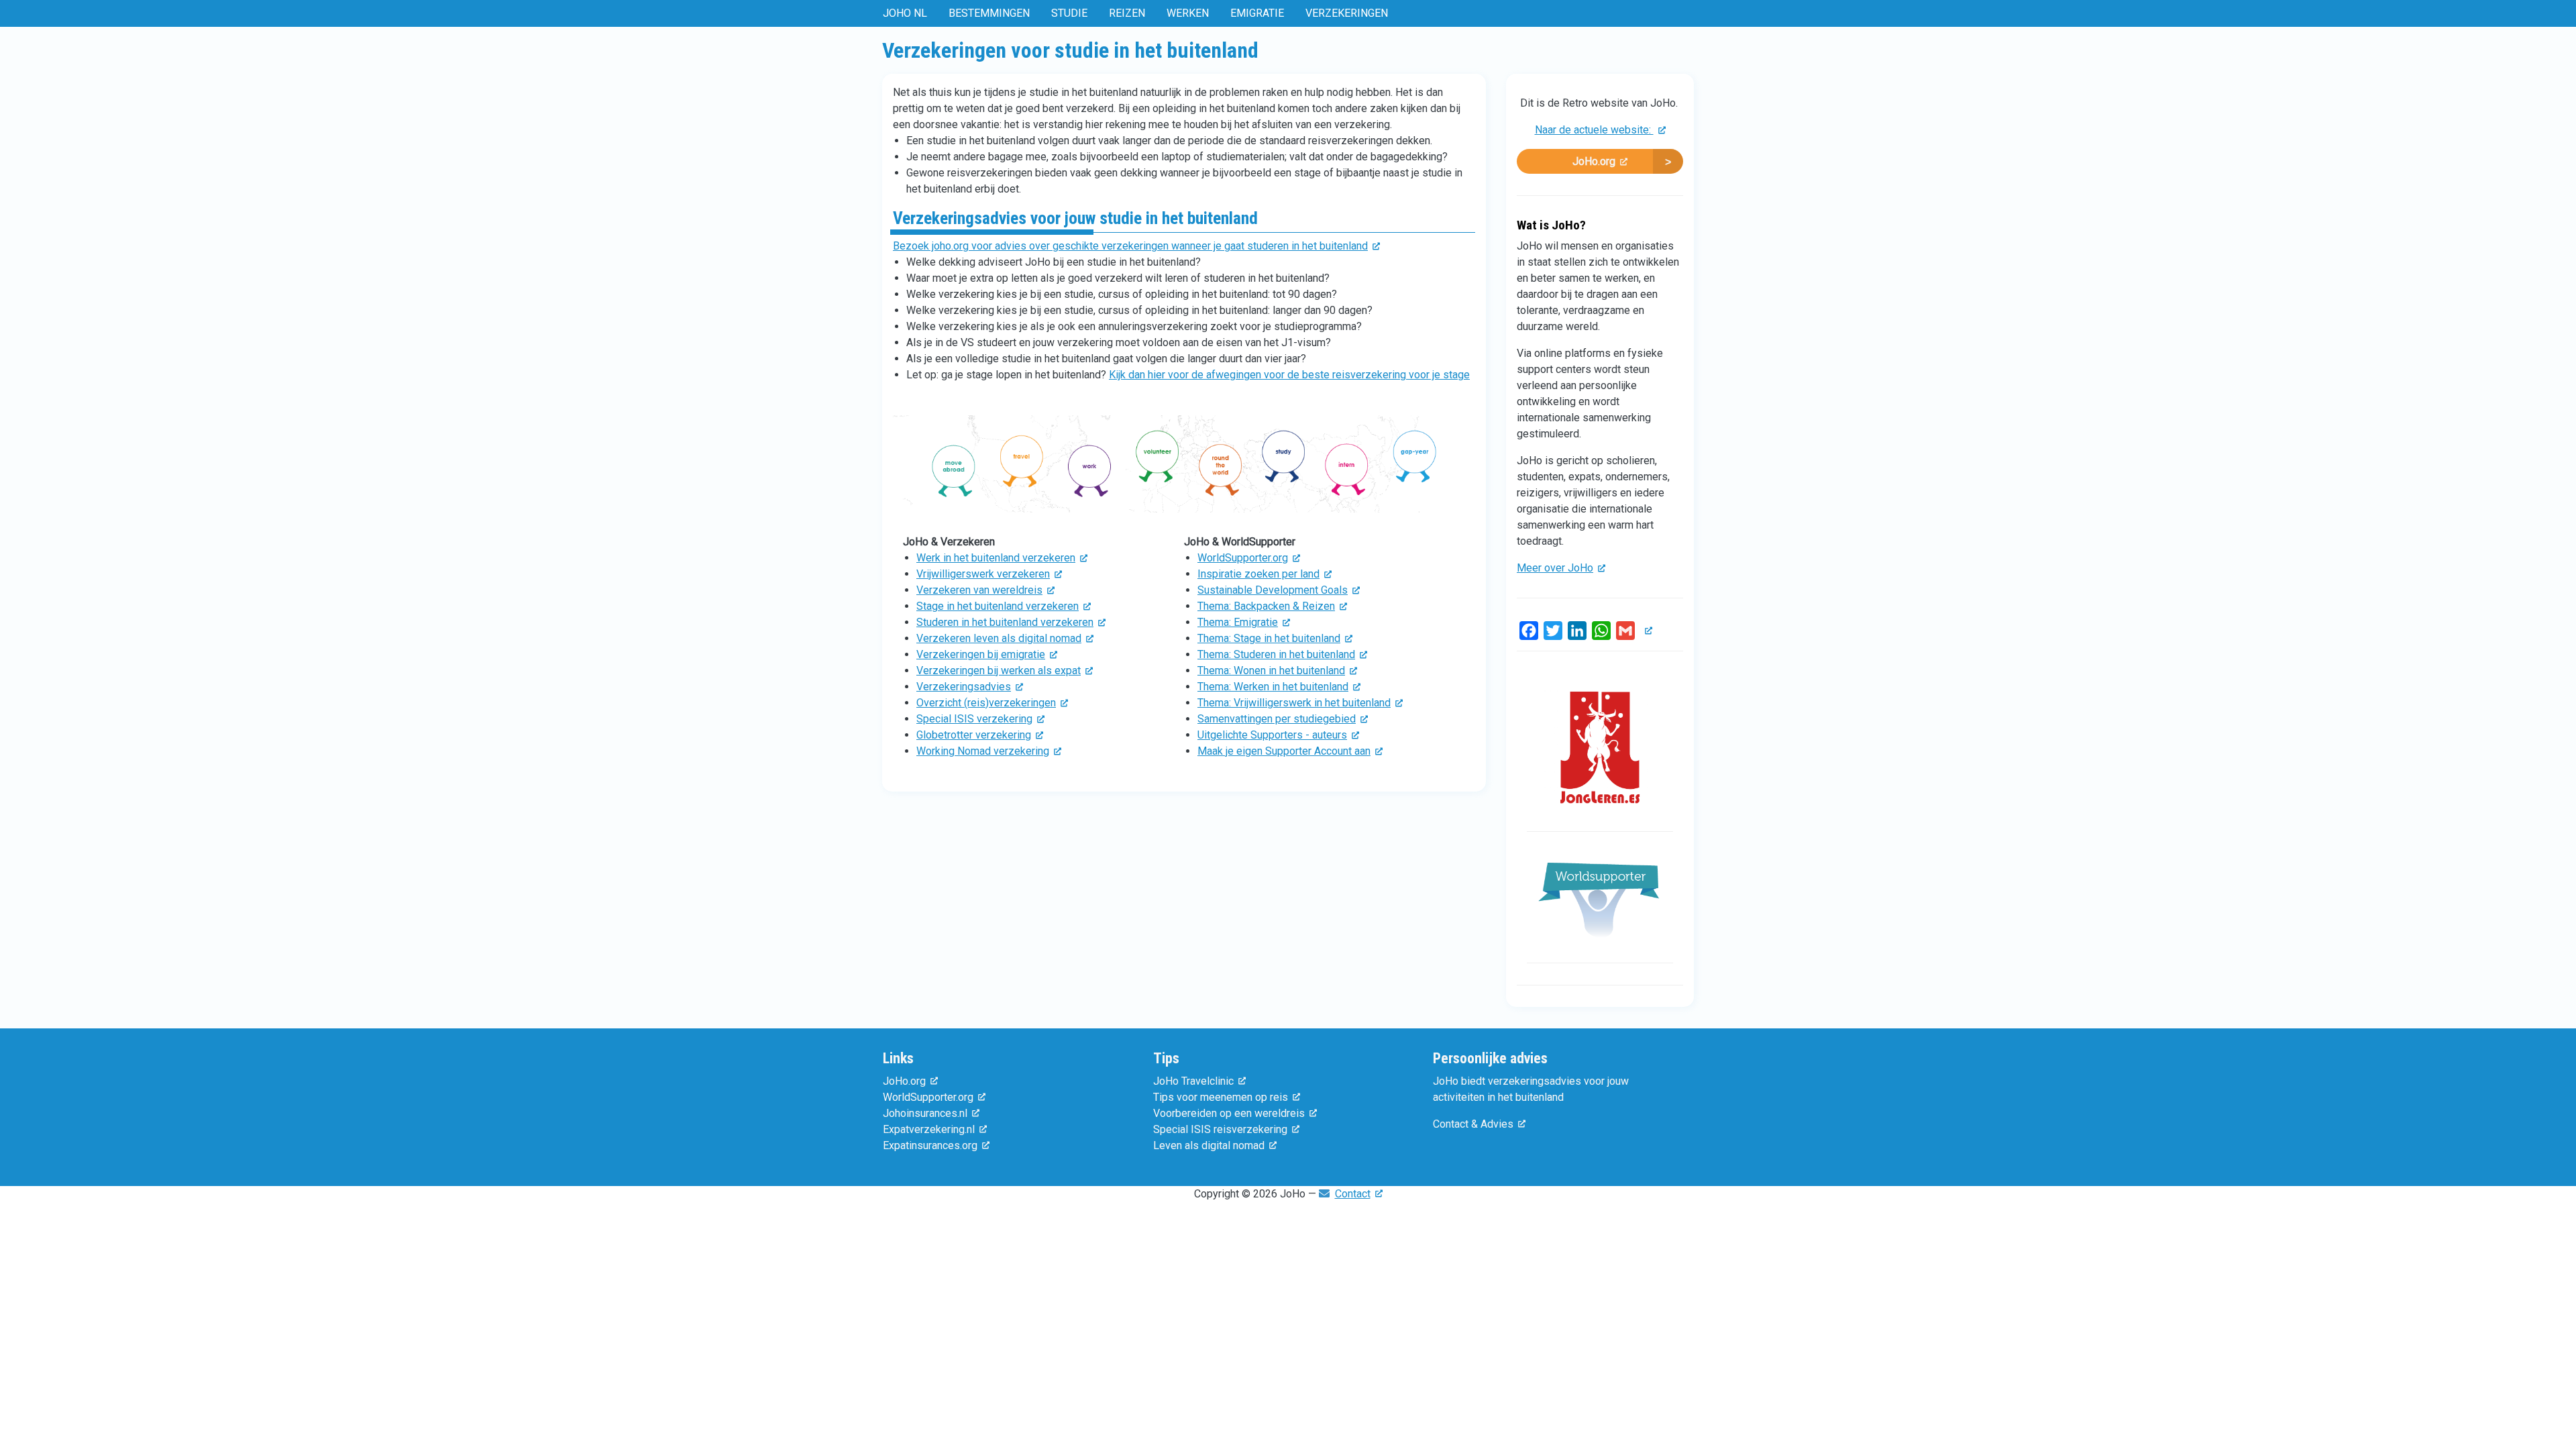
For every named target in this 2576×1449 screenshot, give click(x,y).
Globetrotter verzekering (974, 735)
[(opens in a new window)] (1184, 469)
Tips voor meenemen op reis (1221, 1097)
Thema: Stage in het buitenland (1269, 638)
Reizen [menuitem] (1127, 13)
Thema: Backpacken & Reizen (1266, 606)
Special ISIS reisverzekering (1220, 1129)
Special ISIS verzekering (974, 719)
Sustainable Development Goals (1273, 590)
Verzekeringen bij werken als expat (999, 670)
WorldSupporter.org (1243, 558)
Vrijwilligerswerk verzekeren (983, 574)
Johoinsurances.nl (925, 1113)
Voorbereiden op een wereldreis (1229, 1113)
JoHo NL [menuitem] (905, 13)
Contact (1353, 1194)
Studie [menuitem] (1069, 13)
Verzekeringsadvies (964, 687)
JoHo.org (1594, 161)
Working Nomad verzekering (983, 751)
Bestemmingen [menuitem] (989, 13)
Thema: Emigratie (1238, 622)
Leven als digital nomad (1209, 1145)
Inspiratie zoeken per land (1258, 574)
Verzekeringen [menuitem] (1347, 13)
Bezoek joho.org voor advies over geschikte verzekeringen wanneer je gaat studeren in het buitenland (1130, 246)
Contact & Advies (1473, 1124)
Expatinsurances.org (930, 1145)
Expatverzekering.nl (929, 1129)
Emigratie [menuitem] (1257, 13)
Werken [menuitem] (1188, 13)
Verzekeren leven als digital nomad (999, 638)
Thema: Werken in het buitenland (1273, 687)
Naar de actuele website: (1594, 130)
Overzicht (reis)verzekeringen (986, 703)
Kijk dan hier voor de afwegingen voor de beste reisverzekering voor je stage (1289, 375)
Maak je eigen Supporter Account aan (1284, 751)
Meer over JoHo (1555, 568)
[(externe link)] (1646, 630)
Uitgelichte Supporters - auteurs (1272, 735)
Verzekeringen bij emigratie (981, 654)
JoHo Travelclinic (1193, 1081)
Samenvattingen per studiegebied (1277, 719)
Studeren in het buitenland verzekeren (1005, 622)
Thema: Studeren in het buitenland (1276, 654)
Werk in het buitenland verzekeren (996, 558)
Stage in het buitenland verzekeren (998, 606)
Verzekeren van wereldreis (979, 590)
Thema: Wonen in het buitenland (1271, 670)
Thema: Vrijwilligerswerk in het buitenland (1294, 703)
